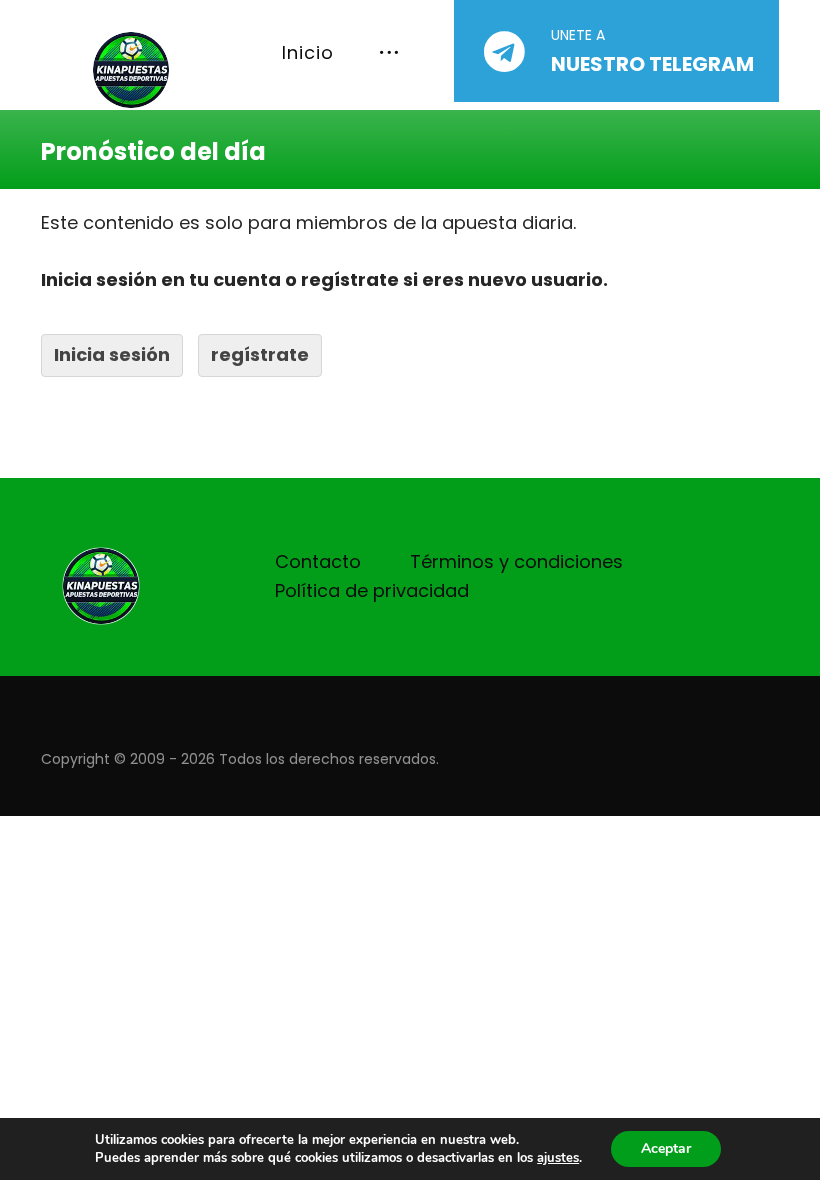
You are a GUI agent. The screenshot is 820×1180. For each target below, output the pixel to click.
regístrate (260, 354)
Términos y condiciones (516, 561)
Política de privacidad (372, 590)
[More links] (389, 53)
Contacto (318, 561)
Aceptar (666, 1148)
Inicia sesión (112, 354)
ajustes (558, 1158)
